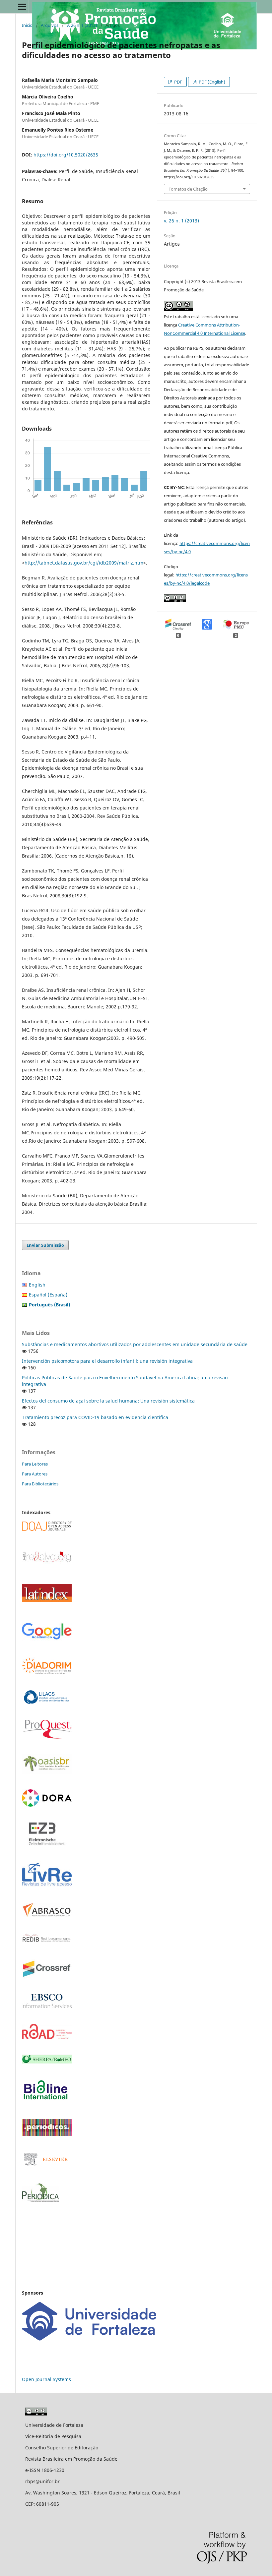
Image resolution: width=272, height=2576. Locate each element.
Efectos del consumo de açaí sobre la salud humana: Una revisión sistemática (108, 1401)
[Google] (47, 1639)
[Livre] (47, 1885)
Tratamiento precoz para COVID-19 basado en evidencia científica (95, 1417)
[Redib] (47, 1942)
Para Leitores (35, 1464)
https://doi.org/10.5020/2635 (66, 155)
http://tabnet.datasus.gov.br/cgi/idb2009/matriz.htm (84, 563)
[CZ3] (47, 1844)
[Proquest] (47, 1737)
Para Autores (35, 1474)
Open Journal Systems (46, 2379)
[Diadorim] (47, 1673)
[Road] (47, 2037)
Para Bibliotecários (40, 1484)
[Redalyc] (47, 1562)
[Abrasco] (47, 1916)
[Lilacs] (47, 1702)
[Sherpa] (47, 2062)
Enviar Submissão (45, 1245)
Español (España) (48, 1295)
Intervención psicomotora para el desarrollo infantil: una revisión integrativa (107, 1361)
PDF (178, 82)
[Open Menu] (22, 7)
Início (27, 25)
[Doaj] (47, 1529)
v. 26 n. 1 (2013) (82, 25)
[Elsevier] (47, 2166)
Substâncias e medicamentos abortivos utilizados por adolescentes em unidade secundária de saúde (135, 1344)
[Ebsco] (47, 2006)
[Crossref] (47, 1977)
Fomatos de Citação (188, 189)
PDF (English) (211, 82)
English (37, 1285)
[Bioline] (45, 2102)
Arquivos (50, 25)
